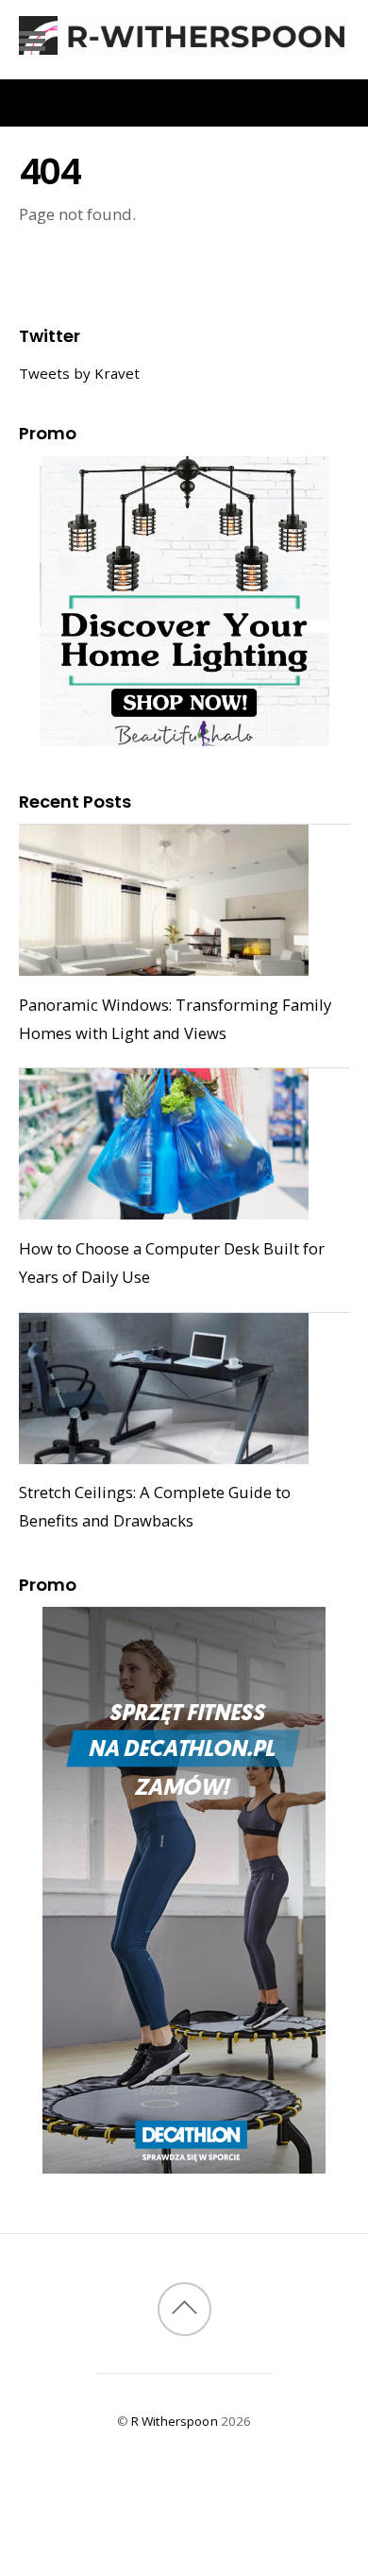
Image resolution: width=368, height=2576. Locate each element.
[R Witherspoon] (184, 45)
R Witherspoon (175, 2421)
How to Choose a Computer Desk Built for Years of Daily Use (172, 1262)
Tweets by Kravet (79, 373)
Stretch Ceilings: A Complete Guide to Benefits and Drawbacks (155, 1506)
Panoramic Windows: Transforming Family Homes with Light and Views (175, 1019)
